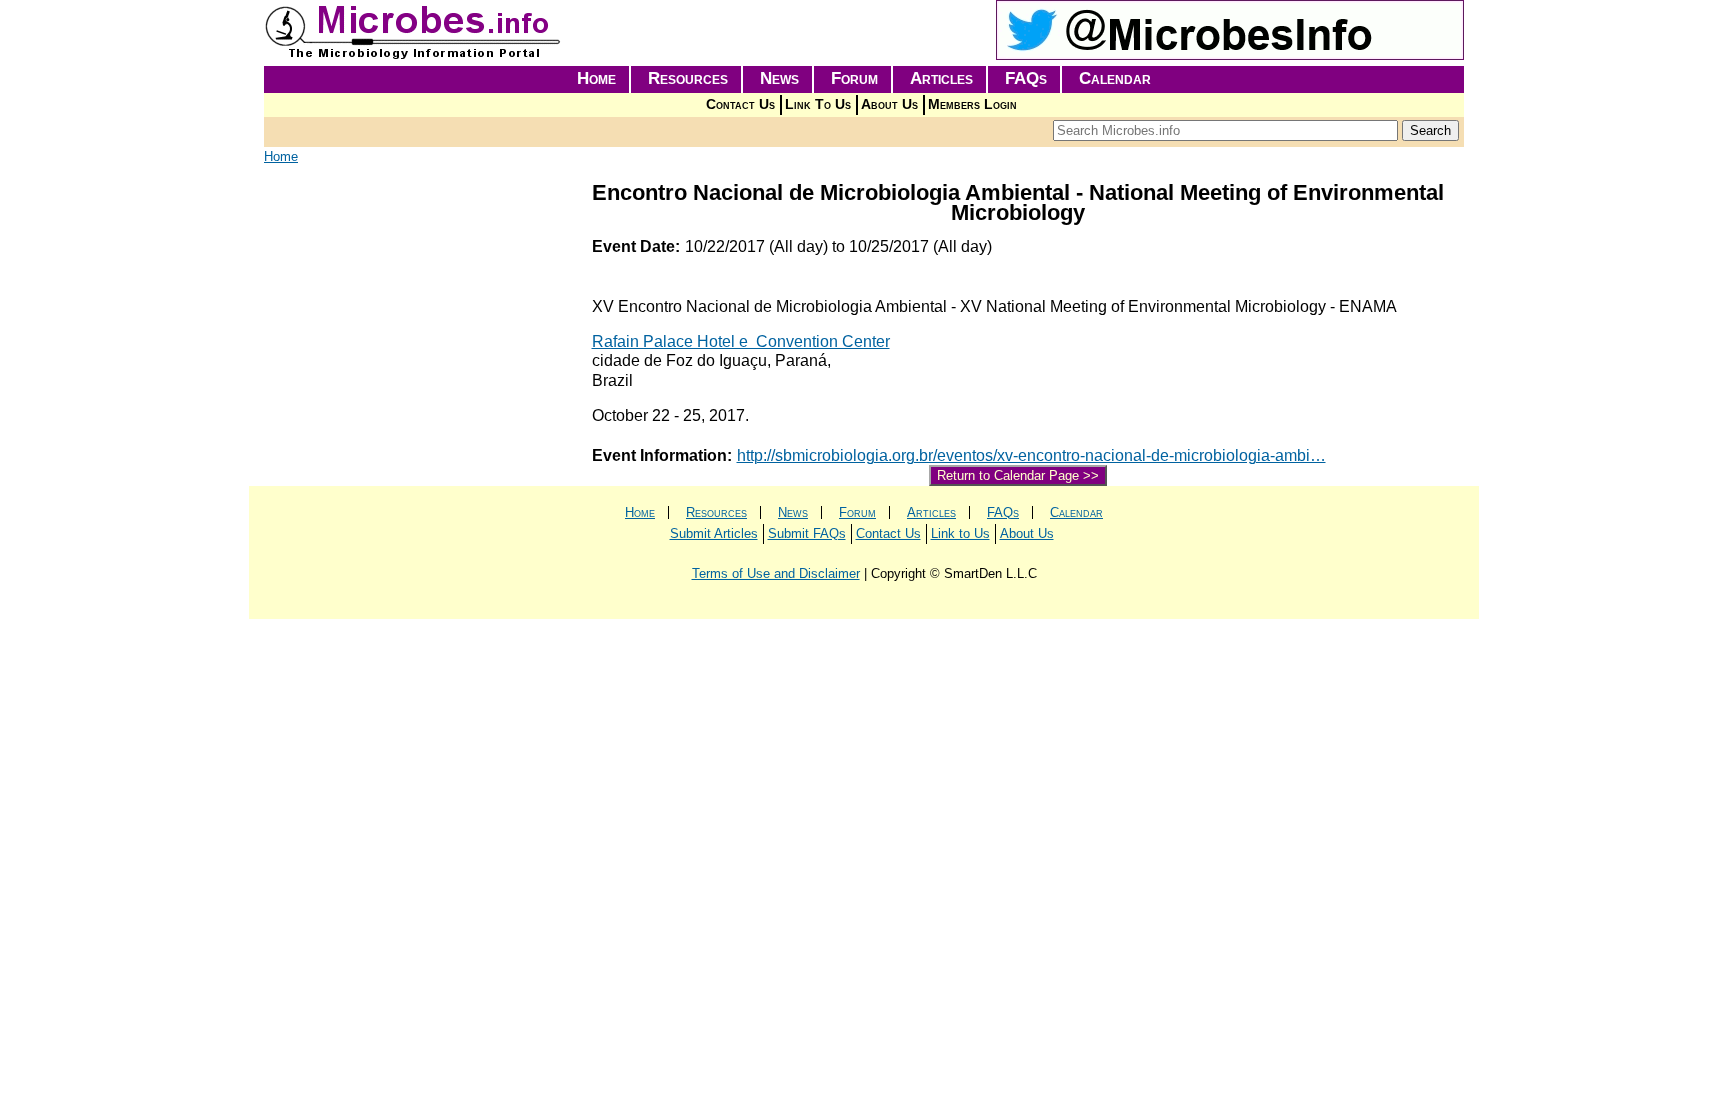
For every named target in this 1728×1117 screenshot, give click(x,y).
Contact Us (740, 104)
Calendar (1115, 78)
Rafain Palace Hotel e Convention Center (741, 341)
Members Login (972, 104)
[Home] (414, 55)
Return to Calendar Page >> (1018, 475)
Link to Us (960, 533)
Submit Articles (714, 533)
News (779, 78)
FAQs (1026, 78)
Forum (854, 78)
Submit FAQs (807, 533)
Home (596, 78)
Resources (688, 78)
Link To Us (818, 104)
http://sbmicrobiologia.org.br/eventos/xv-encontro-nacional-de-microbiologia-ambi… (1031, 455)
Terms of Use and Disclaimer (776, 573)
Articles (941, 78)
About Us (889, 104)
